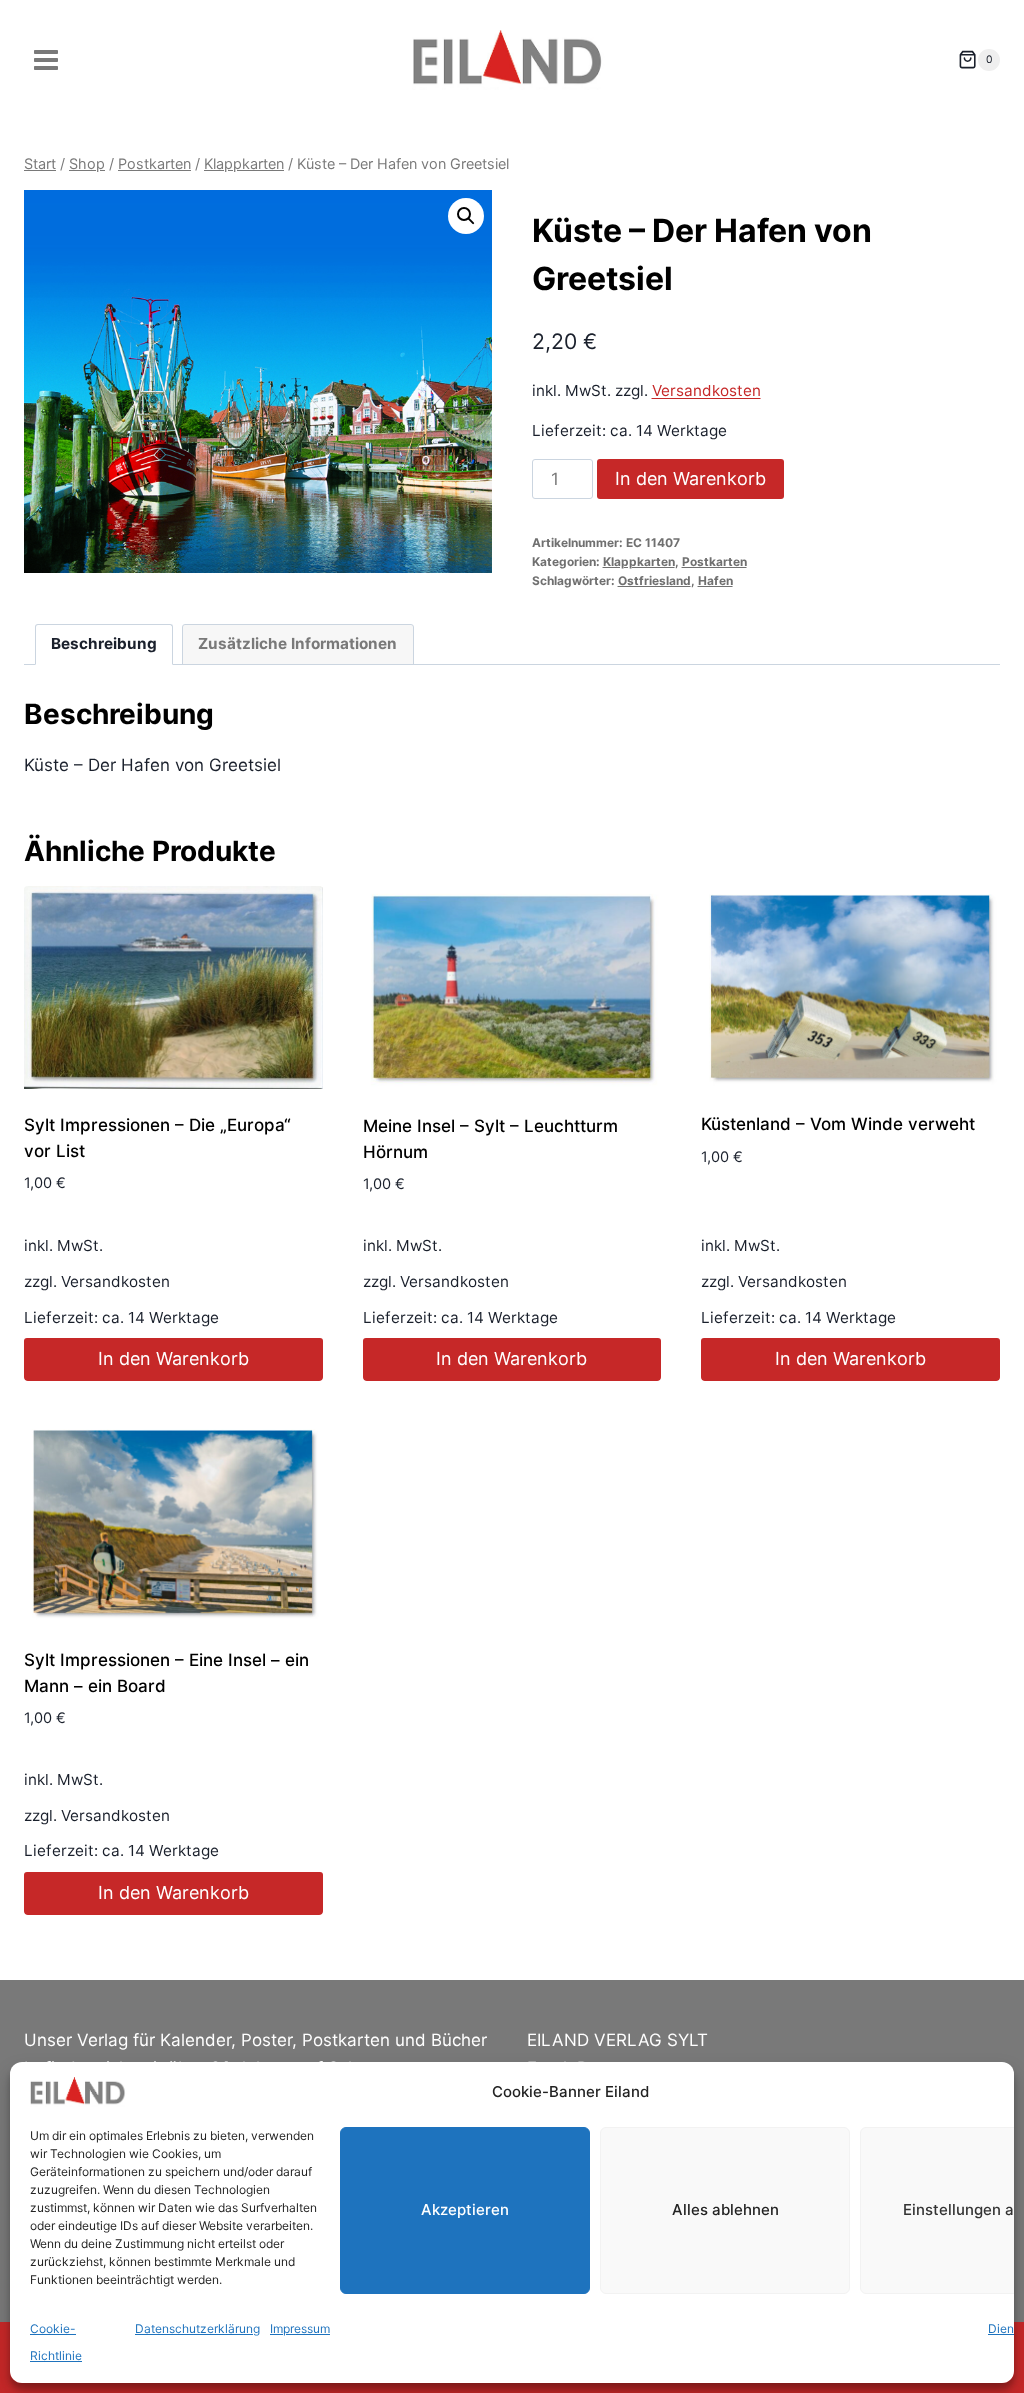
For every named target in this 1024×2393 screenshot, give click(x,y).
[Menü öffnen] (46, 59)
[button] (466, 216)
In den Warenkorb (690, 478)
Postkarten (714, 561)
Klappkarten (639, 561)
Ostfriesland (654, 580)
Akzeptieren (465, 2209)
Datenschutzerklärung (197, 2328)
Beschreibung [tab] (104, 643)
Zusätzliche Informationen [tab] (297, 643)
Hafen (715, 580)
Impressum (300, 2328)
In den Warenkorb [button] (173, 1358)
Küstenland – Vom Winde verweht (838, 1124)
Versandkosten (706, 390)
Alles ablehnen (725, 2209)
